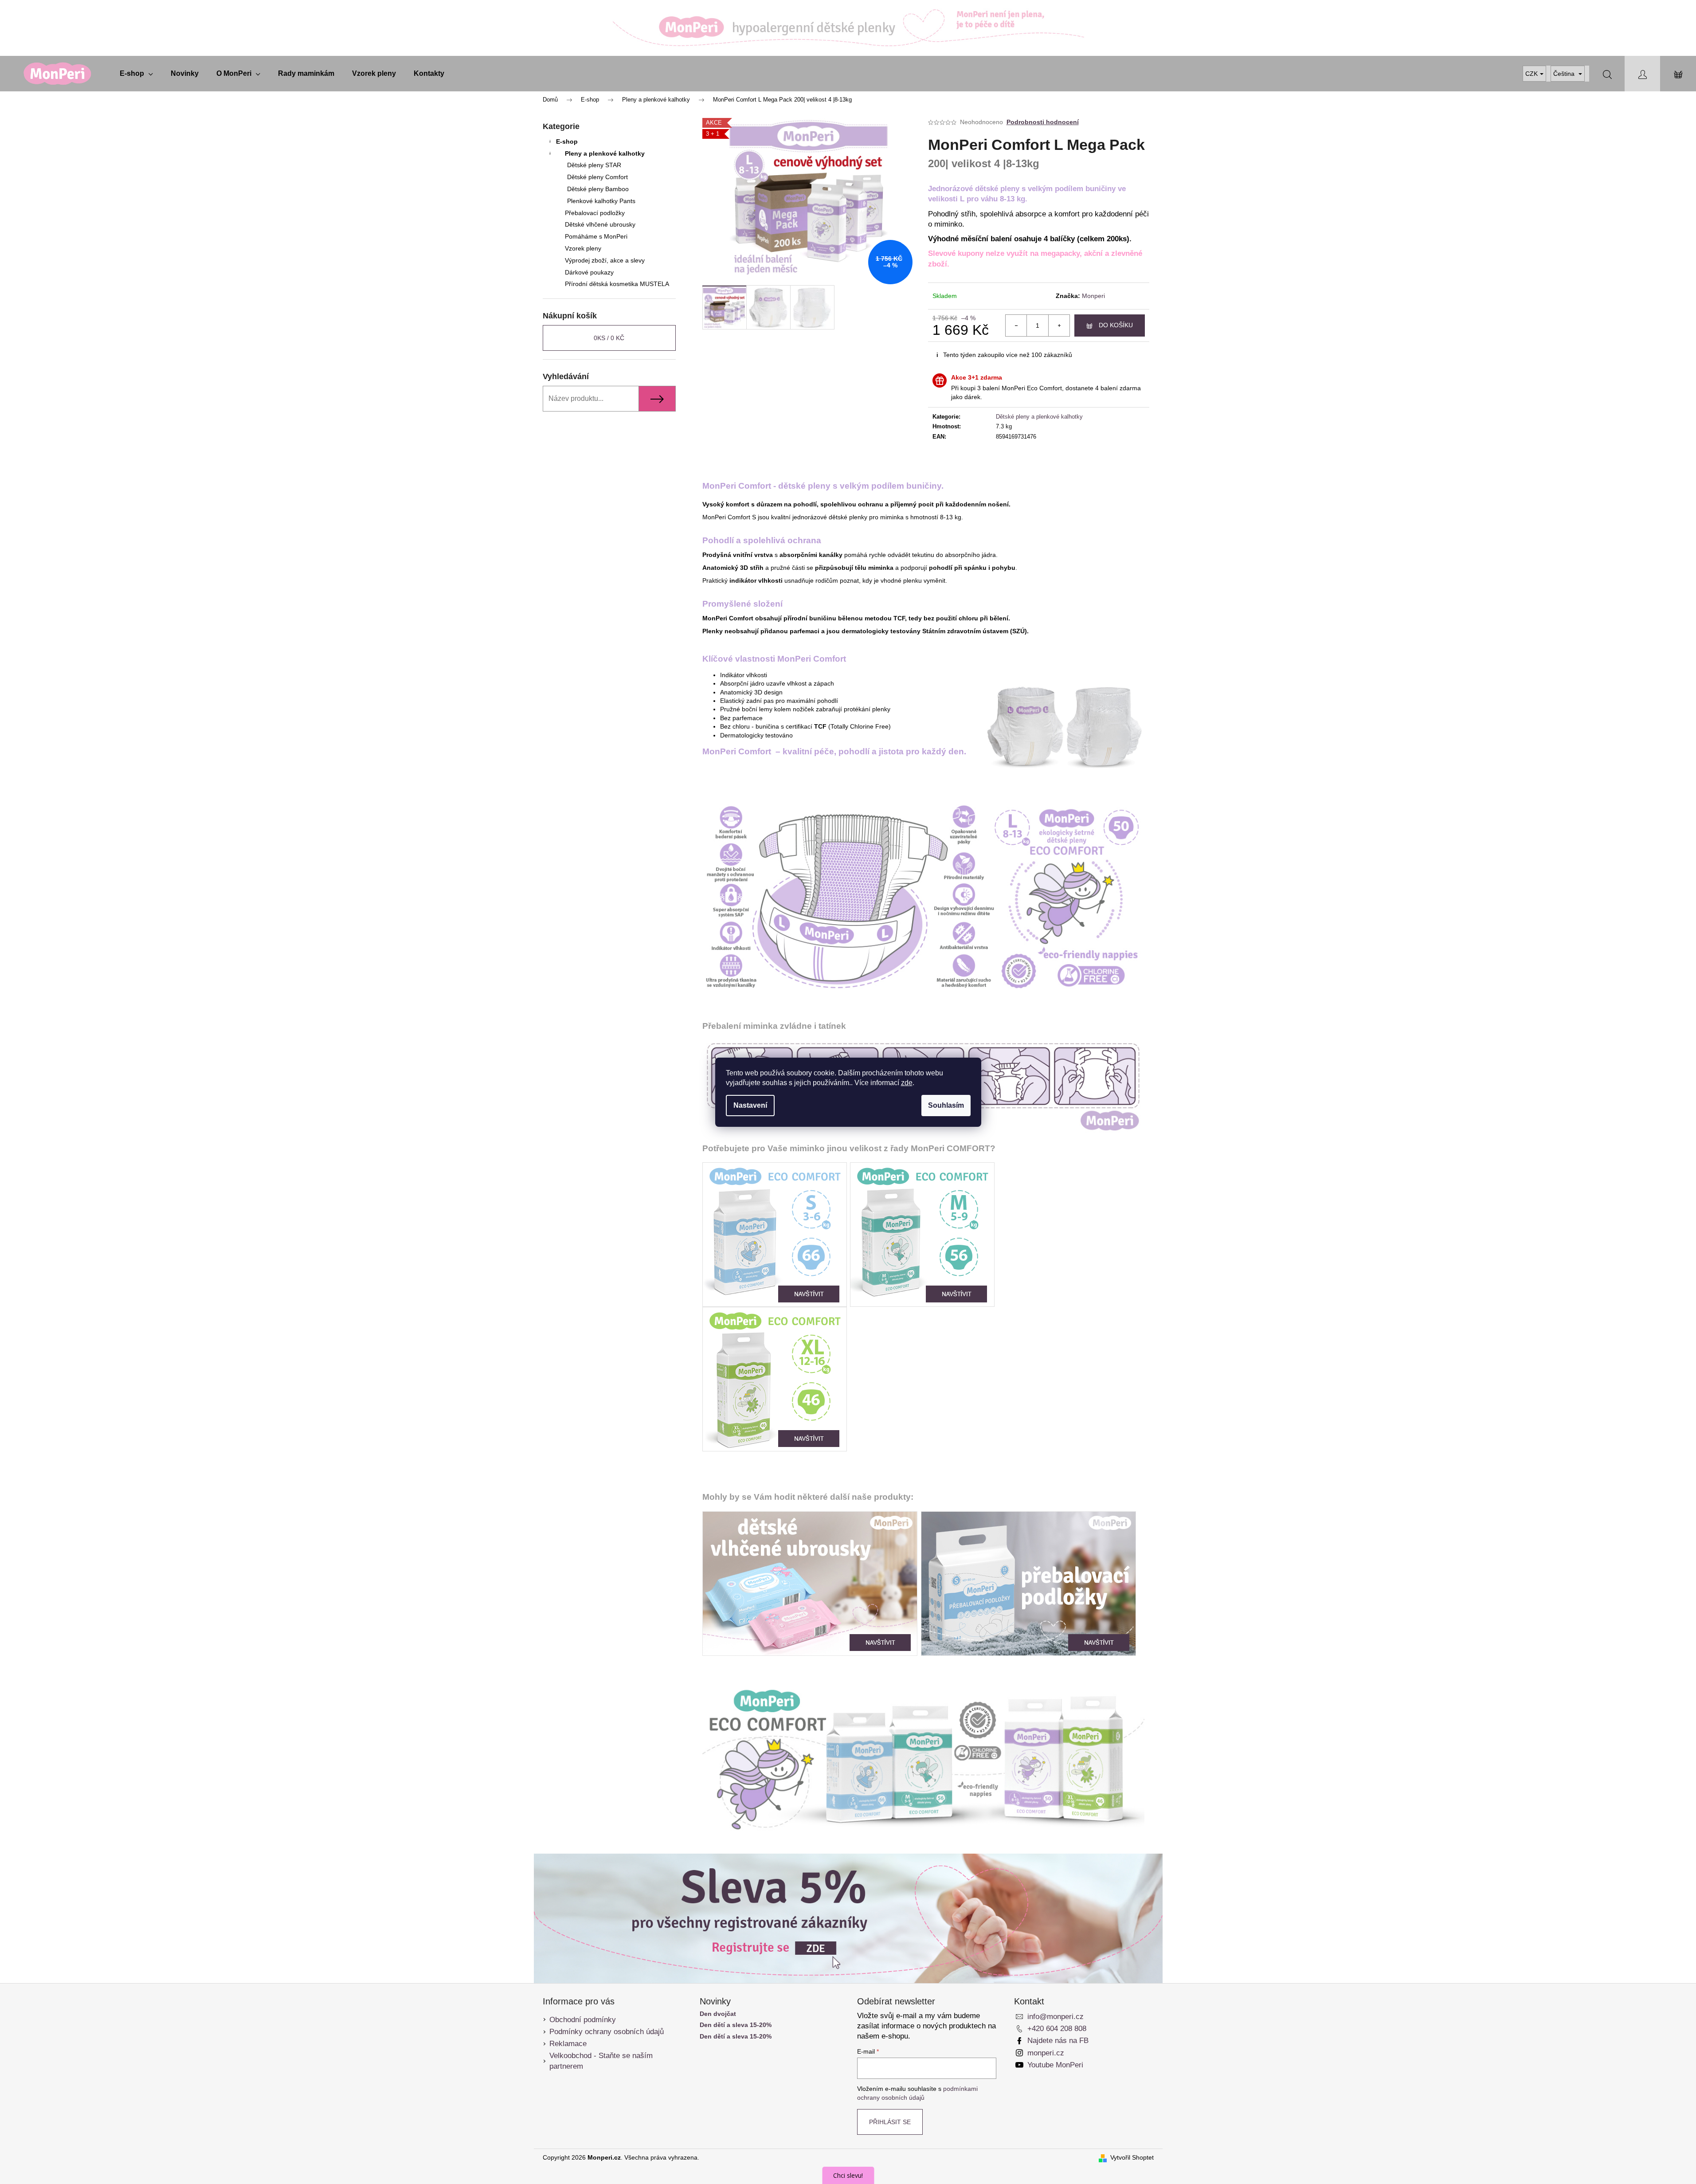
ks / (609, 338)
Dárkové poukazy (589, 272)
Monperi (1093, 296)
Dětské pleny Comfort (597, 177)
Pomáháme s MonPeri (596, 236)
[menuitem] (136, 74)
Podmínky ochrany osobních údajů (607, 2032)
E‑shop (567, 141)
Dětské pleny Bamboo (598, 189)
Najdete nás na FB (1058, 2041)
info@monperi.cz (1056, 2017)
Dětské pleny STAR (594, 165)
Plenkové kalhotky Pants (601, 201)
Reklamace (568, 2044)
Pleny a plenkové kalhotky (605, 153)
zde (907, 1083)
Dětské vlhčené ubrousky (600, 224)
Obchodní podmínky (583, 2020)
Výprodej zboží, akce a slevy (605, 260)
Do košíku (1116, 325)
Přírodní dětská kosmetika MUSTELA (617, 284)
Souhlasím (946, 1105)
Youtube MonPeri (1055, 2065)
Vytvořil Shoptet (1132, 2157)
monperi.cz (1046, 2053)
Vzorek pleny (583, 248)
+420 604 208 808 (1057, 2029)
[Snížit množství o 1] (1016, 325)
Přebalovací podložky (595, 213)
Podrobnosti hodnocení (1043, 122)
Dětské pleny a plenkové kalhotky (1039, 417)
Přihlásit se (890, 2122)
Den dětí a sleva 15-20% (736, 2025)
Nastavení (750, 1105)
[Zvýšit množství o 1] (1059, 325)
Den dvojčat (718, 2014)
